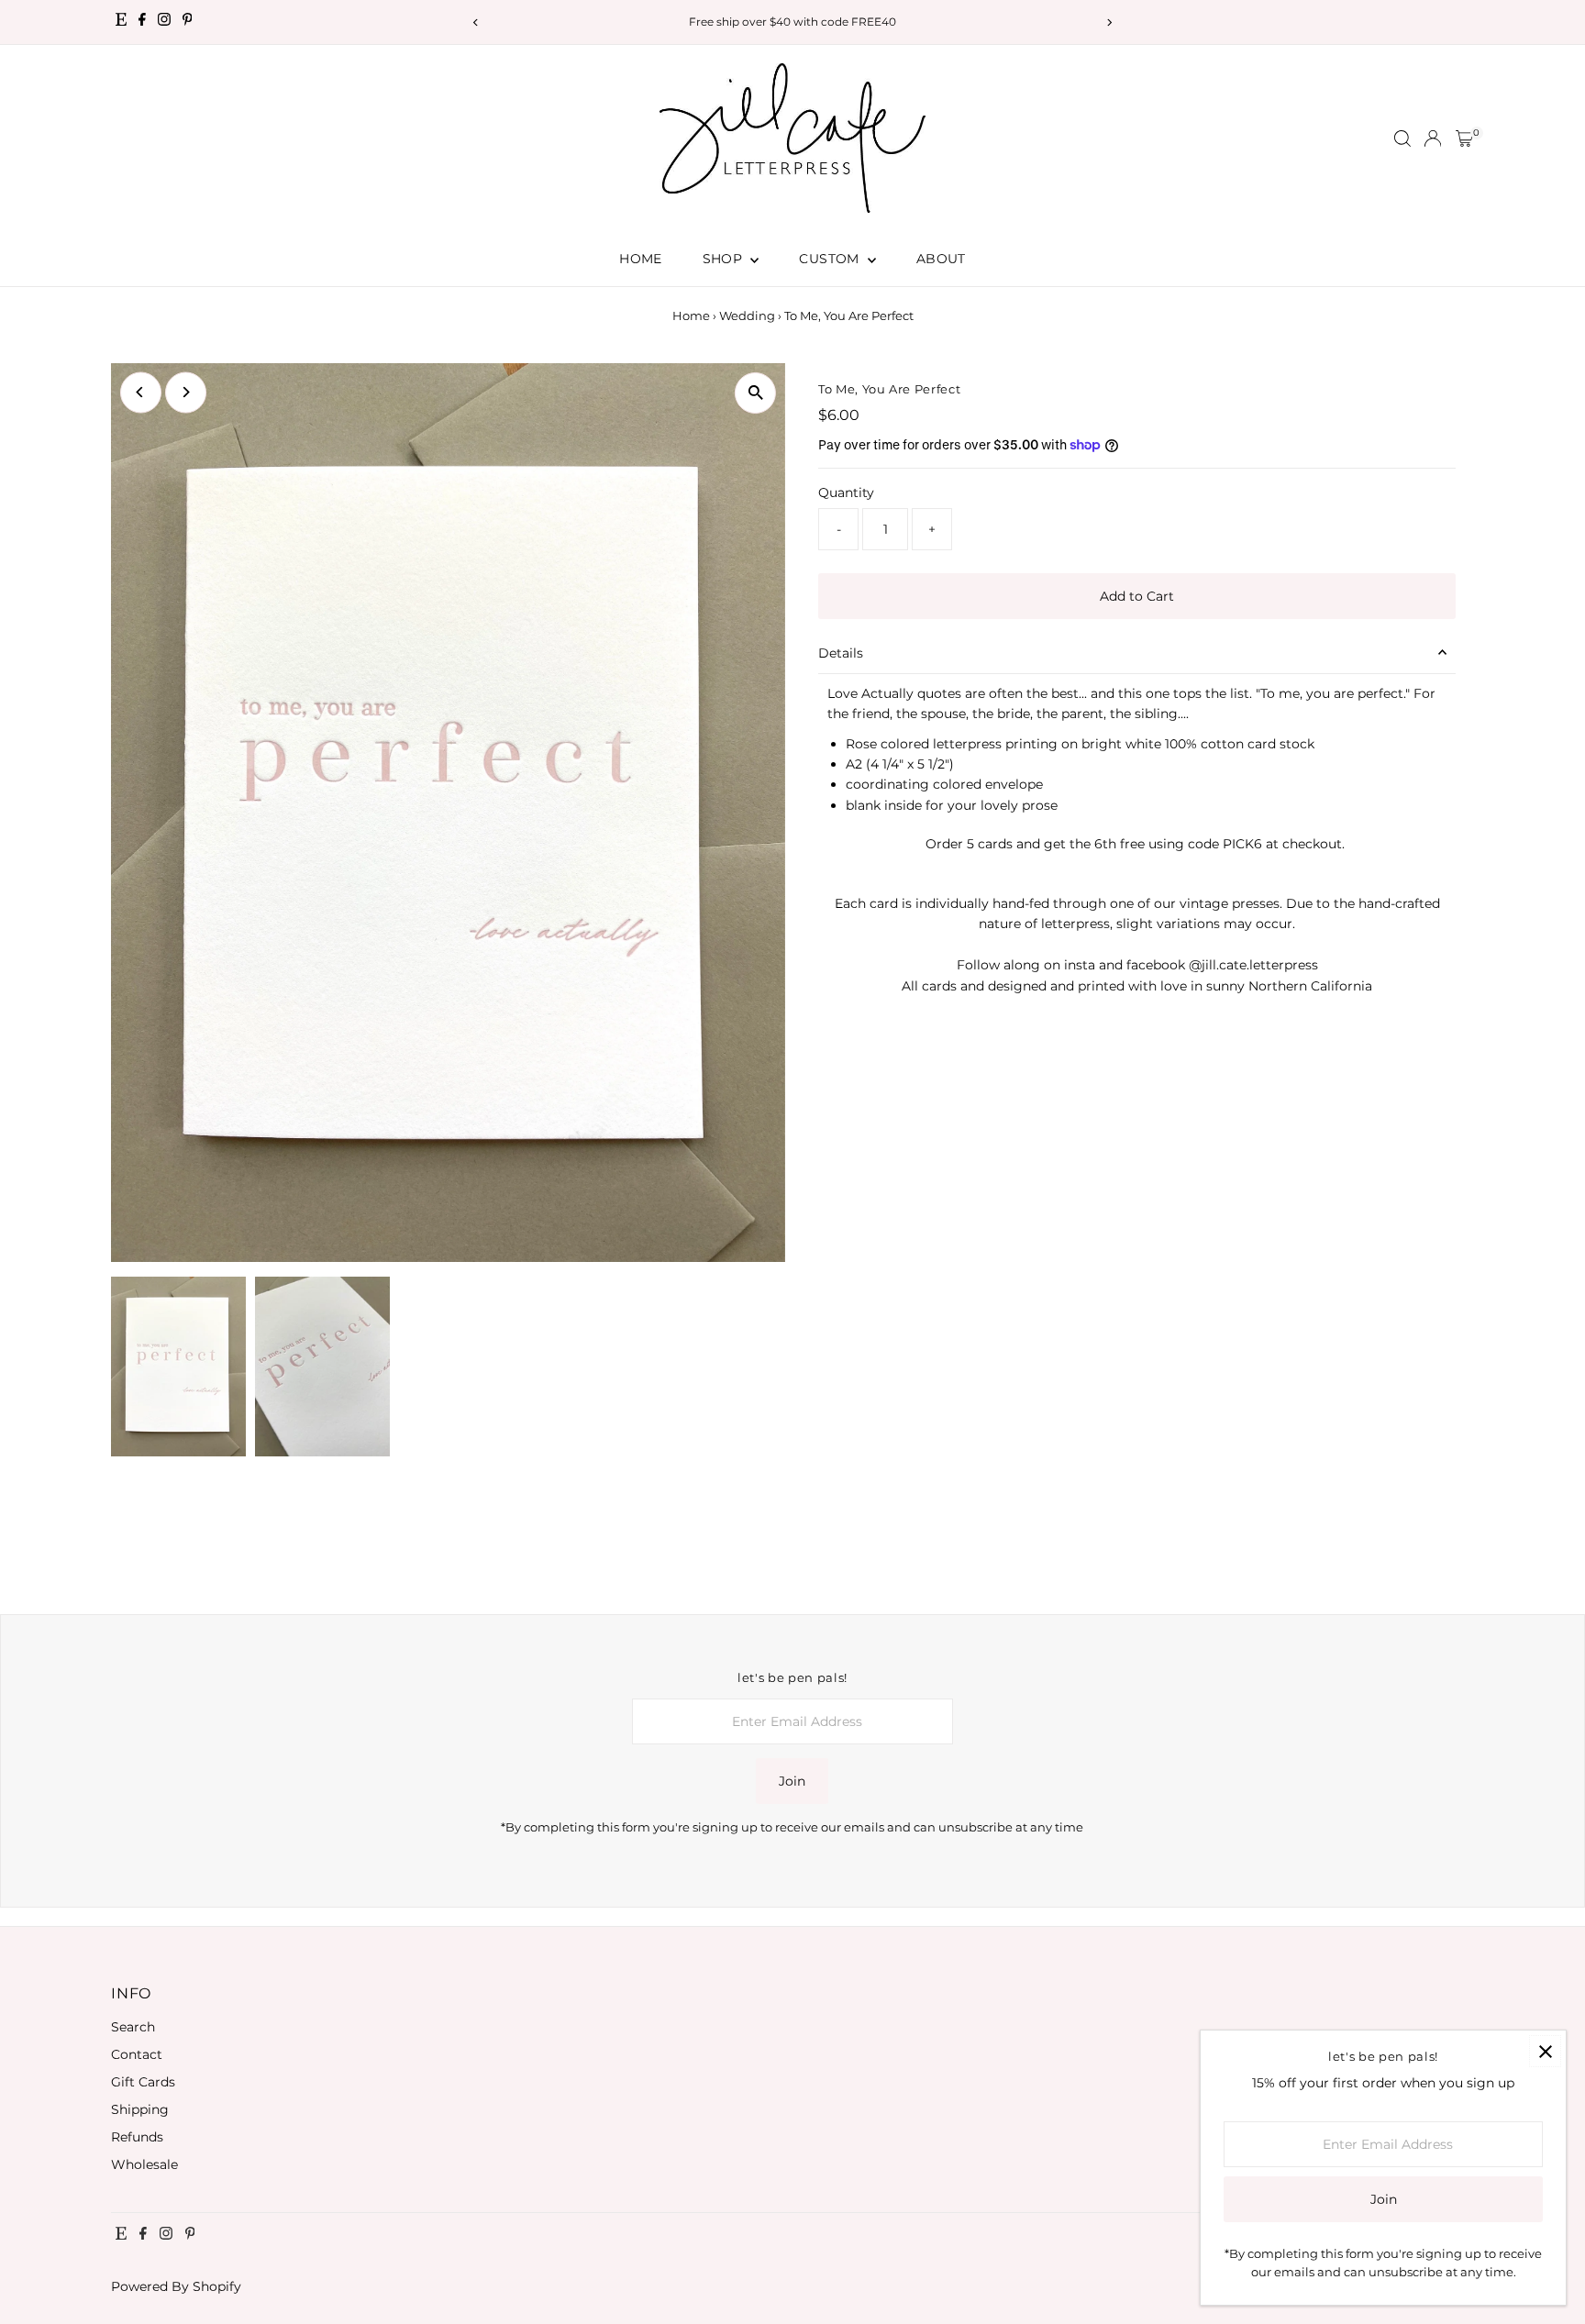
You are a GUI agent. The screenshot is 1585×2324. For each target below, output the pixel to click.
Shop (725, 259)
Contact (137, 2054)
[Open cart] (1464, 138)
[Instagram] (164, 22)
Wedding (747, 315)
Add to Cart (1137, 596)
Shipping (140, 2109)
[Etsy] (121, 22)
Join (792, 1781)
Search (133, 2027)
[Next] (1109, 22)
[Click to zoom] (755, 393)
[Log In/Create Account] (1433, 138)
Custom (831, 259)
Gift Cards (143, 2082)
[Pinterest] (188, 22)
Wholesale (144, 2164)
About (941, 259)
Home (640, 259)
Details (841, 653)
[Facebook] (142, 22)
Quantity (846, 492)
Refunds (137, 2137)
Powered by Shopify (176, 2286)
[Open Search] (1402, 138)
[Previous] (476, 22)
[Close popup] (1545, 2051)
